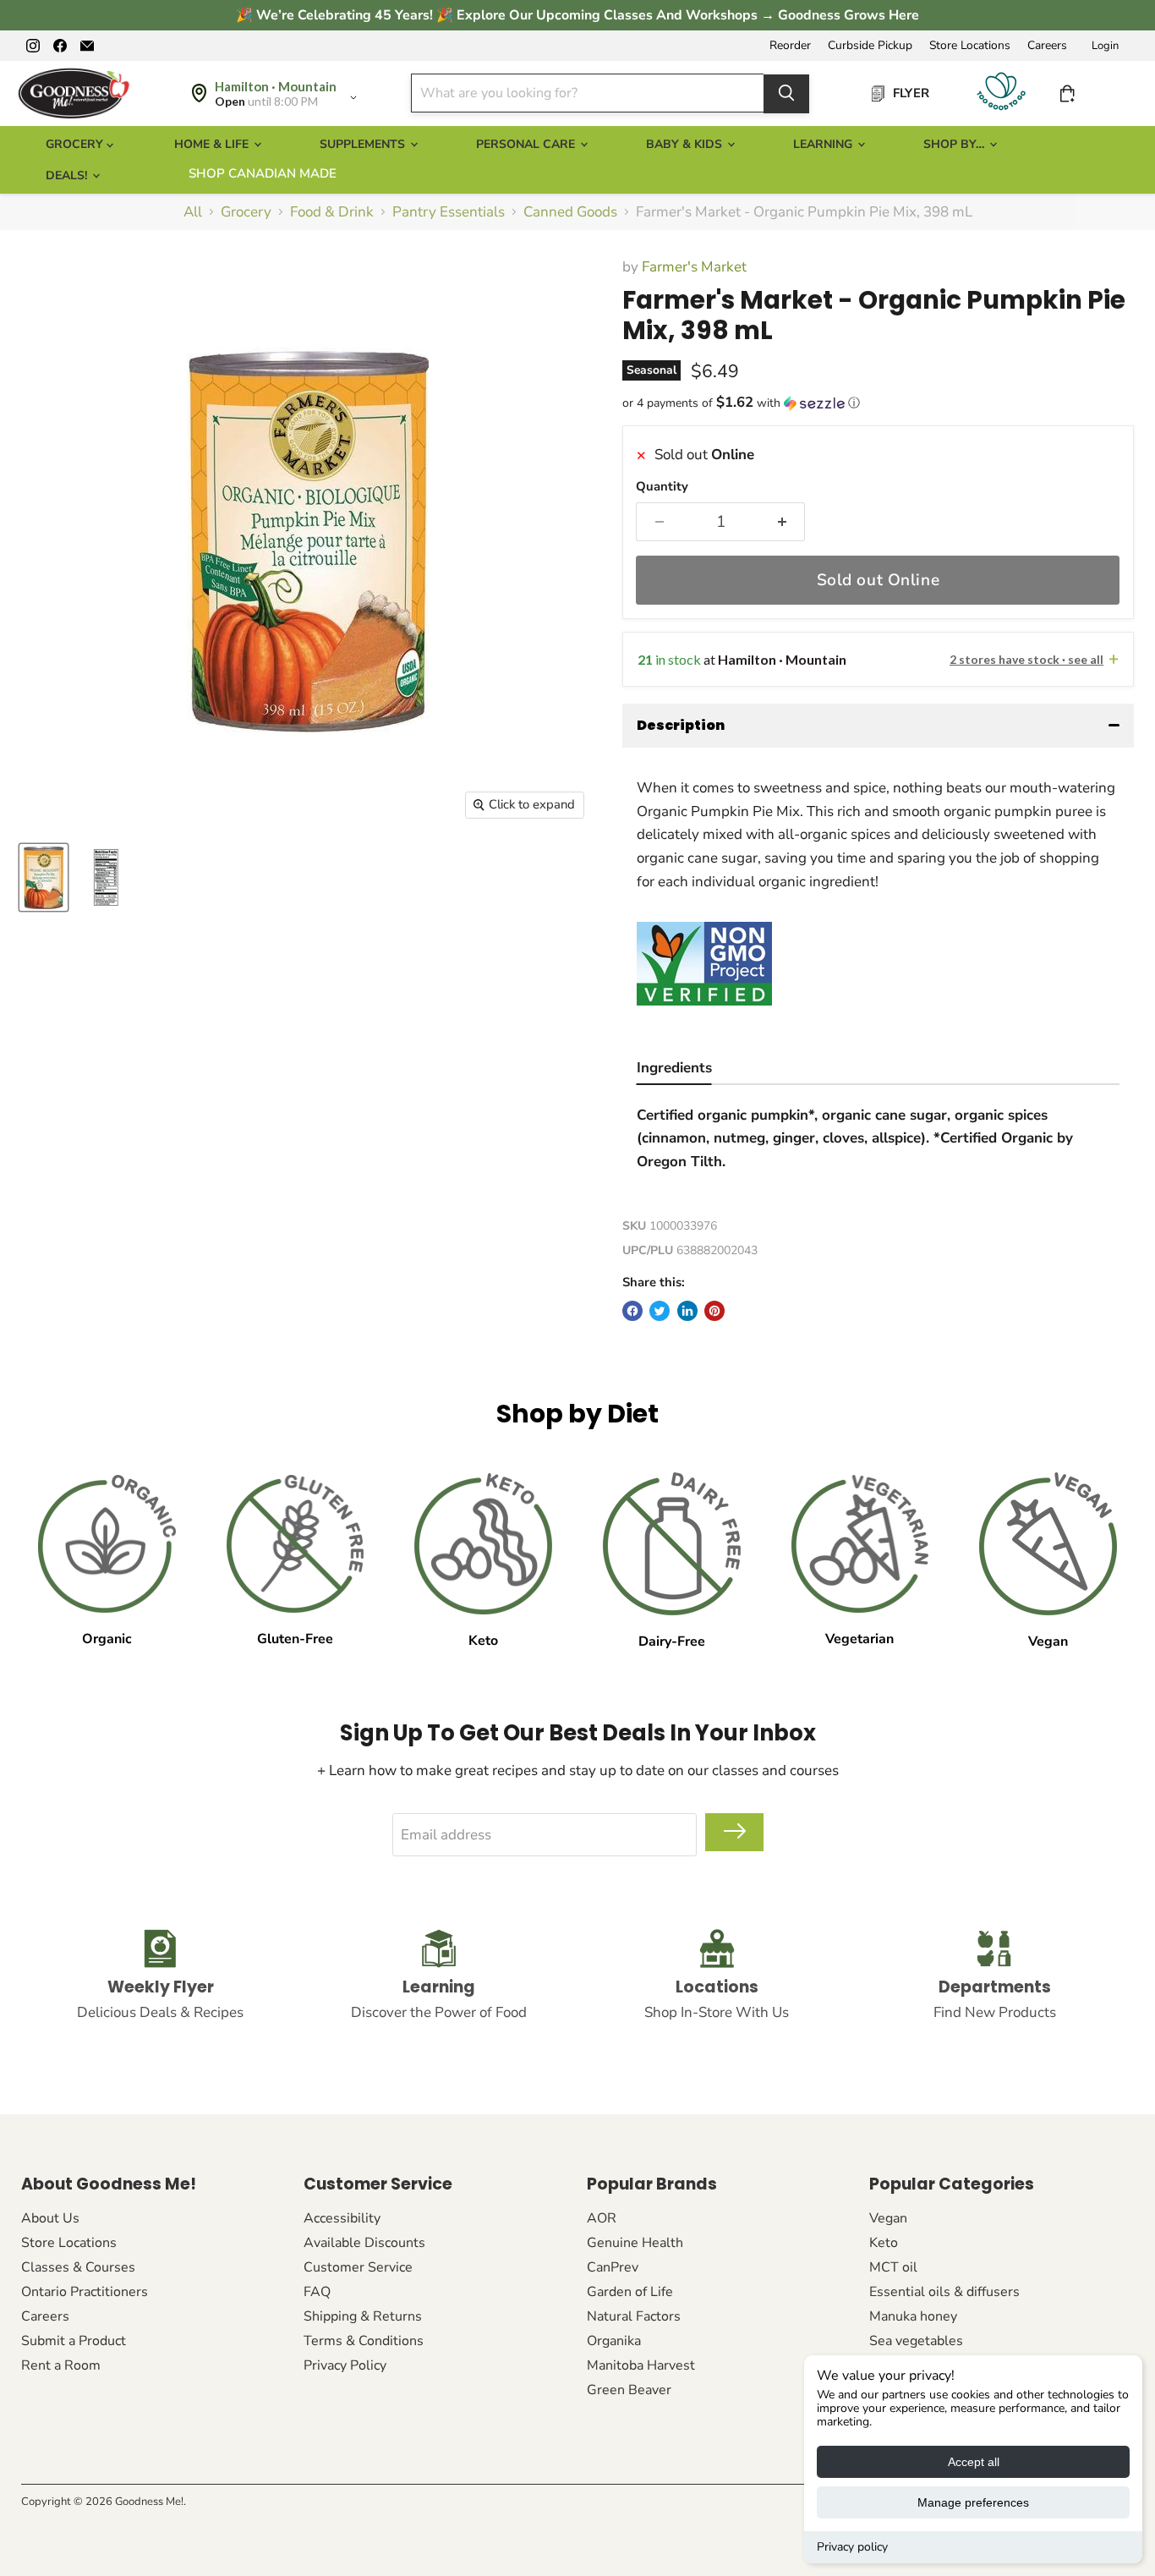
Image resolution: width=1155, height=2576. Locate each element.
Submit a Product (74, 2341)
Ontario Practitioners (85, 2292)
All (193, 212)
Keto (884, 2243)
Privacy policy (852, 2547)
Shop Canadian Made (263, 173)
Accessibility (342, 2218)
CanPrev (613, 2267)
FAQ (317, 2292)
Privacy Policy (345, 2365)
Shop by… (955, 144)
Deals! (68, 175)
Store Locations (970, 46)
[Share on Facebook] (632, 1311)
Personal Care (527, 144)
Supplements (364, 144)
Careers (1047, 46)
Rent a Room (61, 2365)
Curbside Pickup (870, 46)
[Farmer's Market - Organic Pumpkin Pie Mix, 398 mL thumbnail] (44, 877)
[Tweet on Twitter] (660, 1311)
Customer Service (358, 2267)
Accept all (974, 2462)
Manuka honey (913, 2316)
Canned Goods (570, 212)
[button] (878, 403)
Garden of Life (630, 2292)
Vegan (888, 2218)
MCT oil (893, 2267)
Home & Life (213, 144)
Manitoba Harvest (641, 2365)
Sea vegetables (916, 2341)
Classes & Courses (78, 2267)
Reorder (790, 46)
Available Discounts (364, 2243)
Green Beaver (629, 2390)
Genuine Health (635, 2243)
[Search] (786, 93)
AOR (602, 2218)
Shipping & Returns (363, 2316)
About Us (50, 2218)
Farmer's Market (694, 267)
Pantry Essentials (449, 212)
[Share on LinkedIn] (687, 1311)
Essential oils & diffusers (944, 2292)
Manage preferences (973, 2502)
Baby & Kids (686, 144)
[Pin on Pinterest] (714, 1311)
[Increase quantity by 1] (783, 522)
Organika (614, 2341)
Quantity (662, 487)
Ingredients (674, 1068)
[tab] (674, 1070)
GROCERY (76, 144)
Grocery (246, 212)
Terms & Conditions (364, 2341)
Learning (824, 144)
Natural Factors (634, 2316)
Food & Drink (332, 212)
